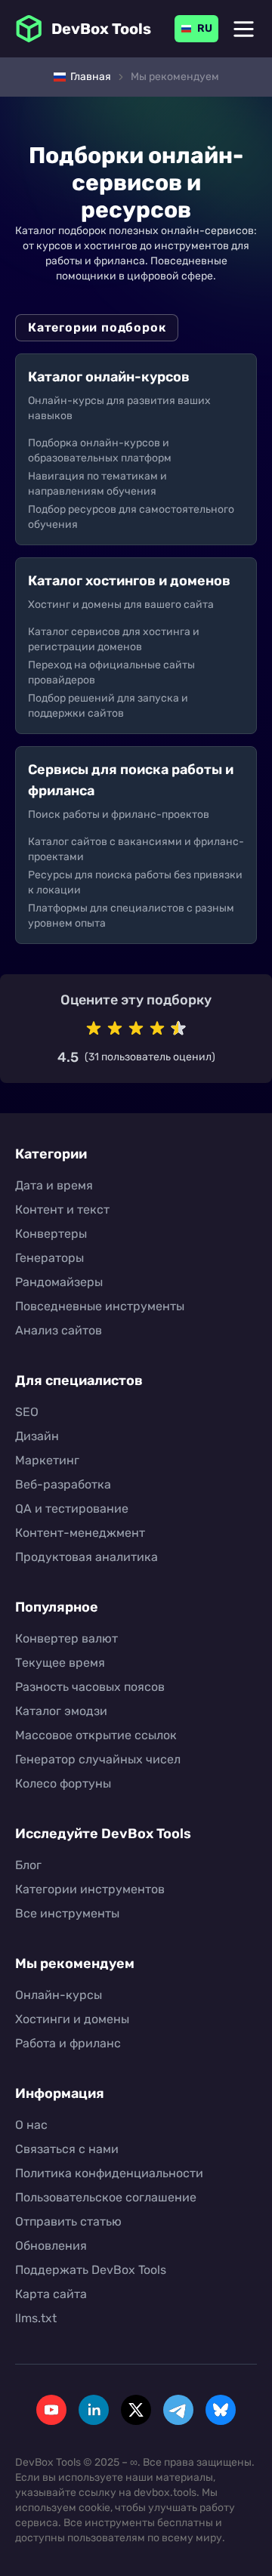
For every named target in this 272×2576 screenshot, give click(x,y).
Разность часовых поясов (90, 1687)
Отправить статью (68, 2221)
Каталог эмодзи (61, 1711)
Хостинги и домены (72, 2019)
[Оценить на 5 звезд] (178, 1029)
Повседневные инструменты (100, 1306)
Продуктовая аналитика (87, 1557)
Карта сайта (51, 2294)
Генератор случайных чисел (98, 1759)
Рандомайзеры (59, 1282)
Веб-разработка (63, 1484)
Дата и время (54, 1185)
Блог (28, 1865)
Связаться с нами (67, 2149)
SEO (27, 1412)
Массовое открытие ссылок (96, 1735)
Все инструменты (67, 1913)
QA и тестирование (72, 1509)
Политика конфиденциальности (109, 2173)
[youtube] (51, 2410)
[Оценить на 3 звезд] (136, 1029)
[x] (136, 2410)
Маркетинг (47, 1460)
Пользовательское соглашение (106, 2197)
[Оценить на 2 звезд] (115, 1029)
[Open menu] (244, 29)
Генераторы (49, 1258)
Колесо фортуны (63, 1783)
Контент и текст (62, 1209)
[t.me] (178, 2410)
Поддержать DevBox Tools (91, 2270)
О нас (31, 2125)
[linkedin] (94, 2410)
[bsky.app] (221, 2410)
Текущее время (60, 1663)
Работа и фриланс (68, 2043)
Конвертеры (51, 1234)
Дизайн (37, 1436)
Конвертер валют (66, 1638)
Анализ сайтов (59, 1330)
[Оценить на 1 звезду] (94, 1029)
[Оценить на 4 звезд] (157, 1029)
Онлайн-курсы (59, 1995)
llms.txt (36, 2318)
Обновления (51, 2246)
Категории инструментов (90, 1889)
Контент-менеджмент (80, 1533)
